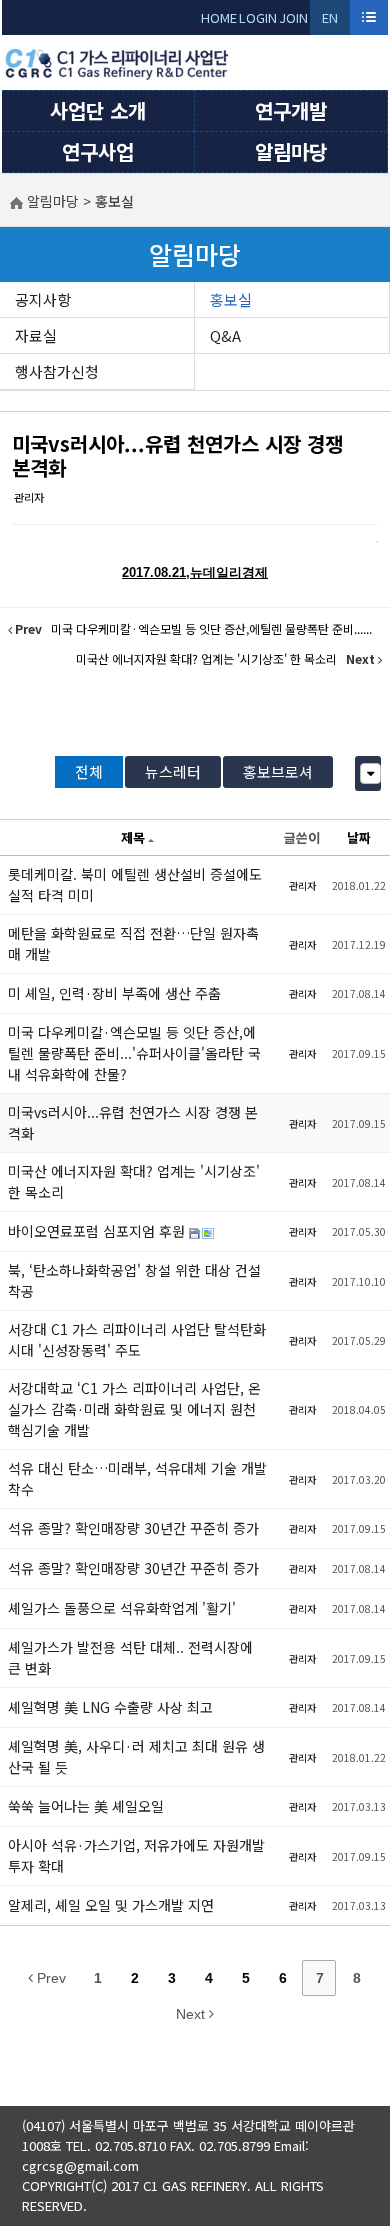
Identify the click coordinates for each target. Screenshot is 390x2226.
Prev (49, 1978)
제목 (133, 837)
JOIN (293, 17)
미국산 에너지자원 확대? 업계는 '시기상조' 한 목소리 (134, 1181)
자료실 (36, 335)
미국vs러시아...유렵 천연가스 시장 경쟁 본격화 (177, 455)
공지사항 (43, 299)
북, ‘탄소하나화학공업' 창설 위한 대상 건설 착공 (134, 1280)
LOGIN (258, 17)
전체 (89, 771)
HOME (219, 17)
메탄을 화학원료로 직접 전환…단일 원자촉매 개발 (133, 943)
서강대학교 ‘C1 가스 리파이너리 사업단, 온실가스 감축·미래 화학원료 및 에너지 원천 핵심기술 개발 (134, 1409)
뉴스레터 (173, 771)
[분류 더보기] (370, 773)
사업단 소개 (98, 110)
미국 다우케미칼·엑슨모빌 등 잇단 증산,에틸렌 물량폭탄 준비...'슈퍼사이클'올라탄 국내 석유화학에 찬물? (134, 1053)
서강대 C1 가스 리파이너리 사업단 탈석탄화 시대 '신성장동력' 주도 (137, 1339)
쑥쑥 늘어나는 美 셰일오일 (86, 1806)
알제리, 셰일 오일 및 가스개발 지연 (111, 1905)
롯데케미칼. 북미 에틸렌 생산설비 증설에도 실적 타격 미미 (135, 884)
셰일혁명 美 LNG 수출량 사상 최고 (110, 1707)
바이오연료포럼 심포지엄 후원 (98, 1231)
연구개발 (291, 110)
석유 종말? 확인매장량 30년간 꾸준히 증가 (133, 1528)
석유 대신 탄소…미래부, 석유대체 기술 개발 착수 (137, 1478)
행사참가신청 (57, 371)
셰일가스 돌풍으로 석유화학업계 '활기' (122, 1608)
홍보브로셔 (278, 771)
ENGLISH (330, 21)
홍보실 (231, 299)
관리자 (29, 497)
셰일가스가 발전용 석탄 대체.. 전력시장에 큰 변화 (130, 1657)
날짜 (359, 837)
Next (192, 2014)
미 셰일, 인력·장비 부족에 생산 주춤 (114, 993)
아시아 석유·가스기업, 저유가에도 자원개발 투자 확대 (136, 1855)
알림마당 (291, 151)
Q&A (225, 335)
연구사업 (98, 151)
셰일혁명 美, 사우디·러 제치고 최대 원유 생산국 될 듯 (136, 1756)
